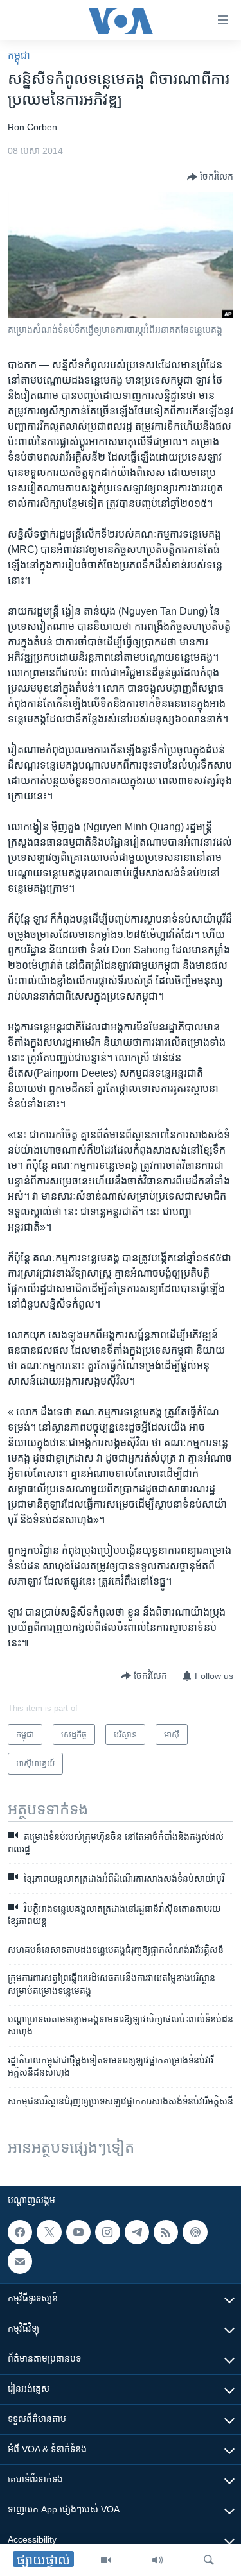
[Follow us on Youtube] (78, 2232)
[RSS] (166, 2232)
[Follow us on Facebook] (20, 2232)
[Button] (210, 177)
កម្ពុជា (19, 55)
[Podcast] (195, 2232)
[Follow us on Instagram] (107, 2232)
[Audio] (157, 2560)
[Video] (106, 2560)
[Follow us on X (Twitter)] (49, 2232)
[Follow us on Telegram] (137, 2232)
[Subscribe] (20, 2261)
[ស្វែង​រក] (209, 2560)
